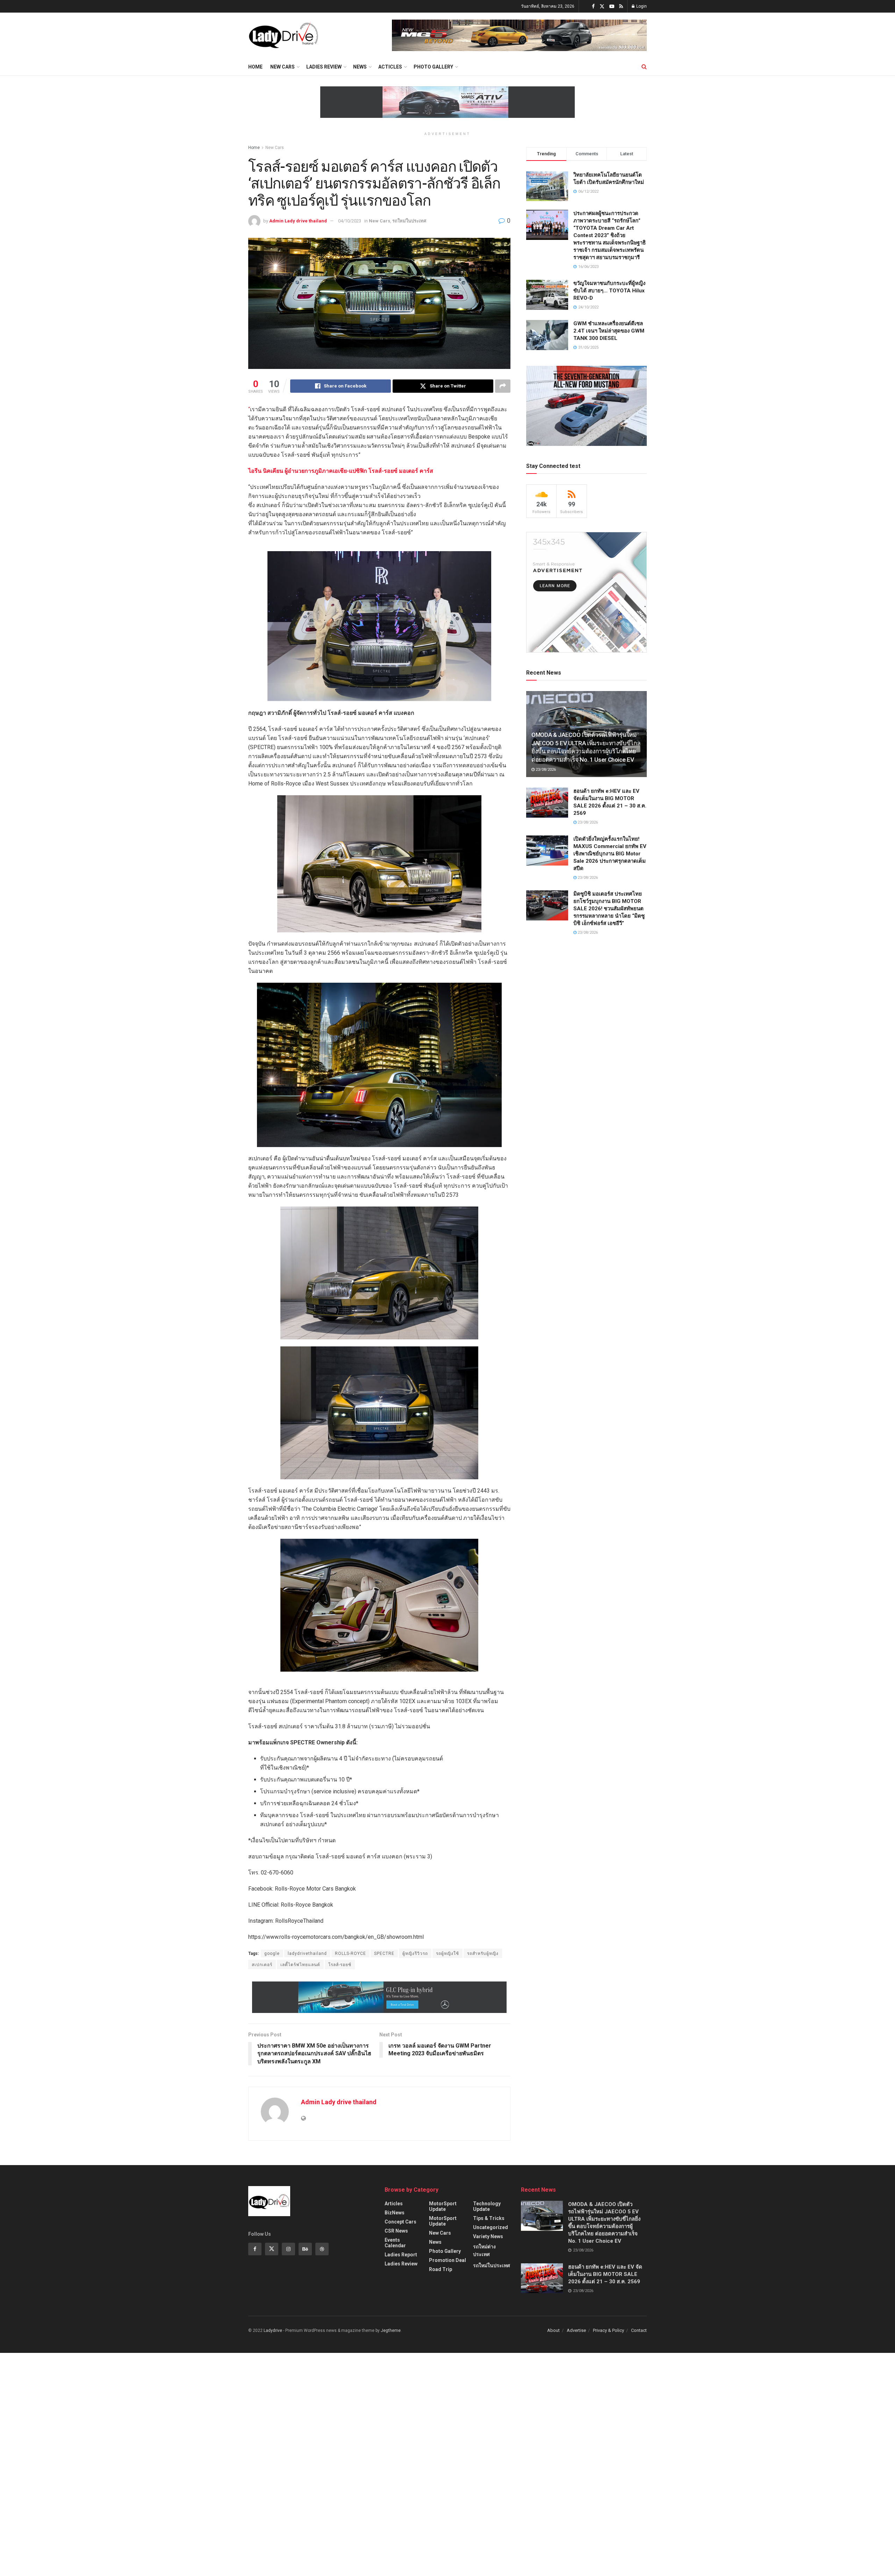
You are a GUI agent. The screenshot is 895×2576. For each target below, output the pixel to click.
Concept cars (400, 2222)
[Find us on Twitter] (602, 6)
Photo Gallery (433, 67)
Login (641, 6)
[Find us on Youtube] (612, 6)
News (360, 67)
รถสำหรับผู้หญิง (483, 1954)
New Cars (282, 67)
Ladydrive (273, 2331)
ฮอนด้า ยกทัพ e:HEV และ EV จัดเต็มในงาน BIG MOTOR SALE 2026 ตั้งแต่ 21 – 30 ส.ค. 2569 (605, 2274)
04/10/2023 (350, 221)
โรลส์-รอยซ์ (340, 1965)
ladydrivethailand (307, 1954)
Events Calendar (395, 2243)
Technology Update (487, 2206)
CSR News (396, 2231)
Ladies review (324, 67)
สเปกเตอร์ (262, 1965)
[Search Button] (644, 67)
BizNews (395, 2213)
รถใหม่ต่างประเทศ (484, 2250)
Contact (639, 2330)
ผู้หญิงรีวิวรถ (415, 1954)
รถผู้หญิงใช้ (447, 1954)
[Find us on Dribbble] (322, 2249)
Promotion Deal (447, 2260)
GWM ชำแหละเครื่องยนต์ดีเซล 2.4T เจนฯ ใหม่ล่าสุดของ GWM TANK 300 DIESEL (609, 331)
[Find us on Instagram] (288, 2249)
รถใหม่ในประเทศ (409, 221)
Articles (394, 2204)
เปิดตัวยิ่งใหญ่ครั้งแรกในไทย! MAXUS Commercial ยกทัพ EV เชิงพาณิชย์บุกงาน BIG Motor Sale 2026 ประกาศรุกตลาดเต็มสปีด (610, 854)
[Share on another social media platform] (503, 386)
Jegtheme (391, 2331)
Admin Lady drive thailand (298, 221)
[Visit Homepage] (283, 35)
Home (255, 67)
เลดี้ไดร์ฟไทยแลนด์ (300, 1965)
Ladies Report (401, 2255)
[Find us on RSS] (621, 6)
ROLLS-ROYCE (350, 1954)
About (553, 2330)
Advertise (576, 2330)
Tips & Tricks (489, 2218)
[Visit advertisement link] (519, 35)
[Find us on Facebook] (593, 6)
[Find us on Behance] (305, 2249)
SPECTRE (384, 1954)
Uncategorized (491, 2227)
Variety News (488, 2236)
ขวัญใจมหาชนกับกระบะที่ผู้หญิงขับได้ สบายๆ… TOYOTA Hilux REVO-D (609, 291)
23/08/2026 (545, 770)
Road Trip (441, 2269)
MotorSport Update (443, 2206)
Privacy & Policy (608, 2330)
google (272, 1954)
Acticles (390, 67)
